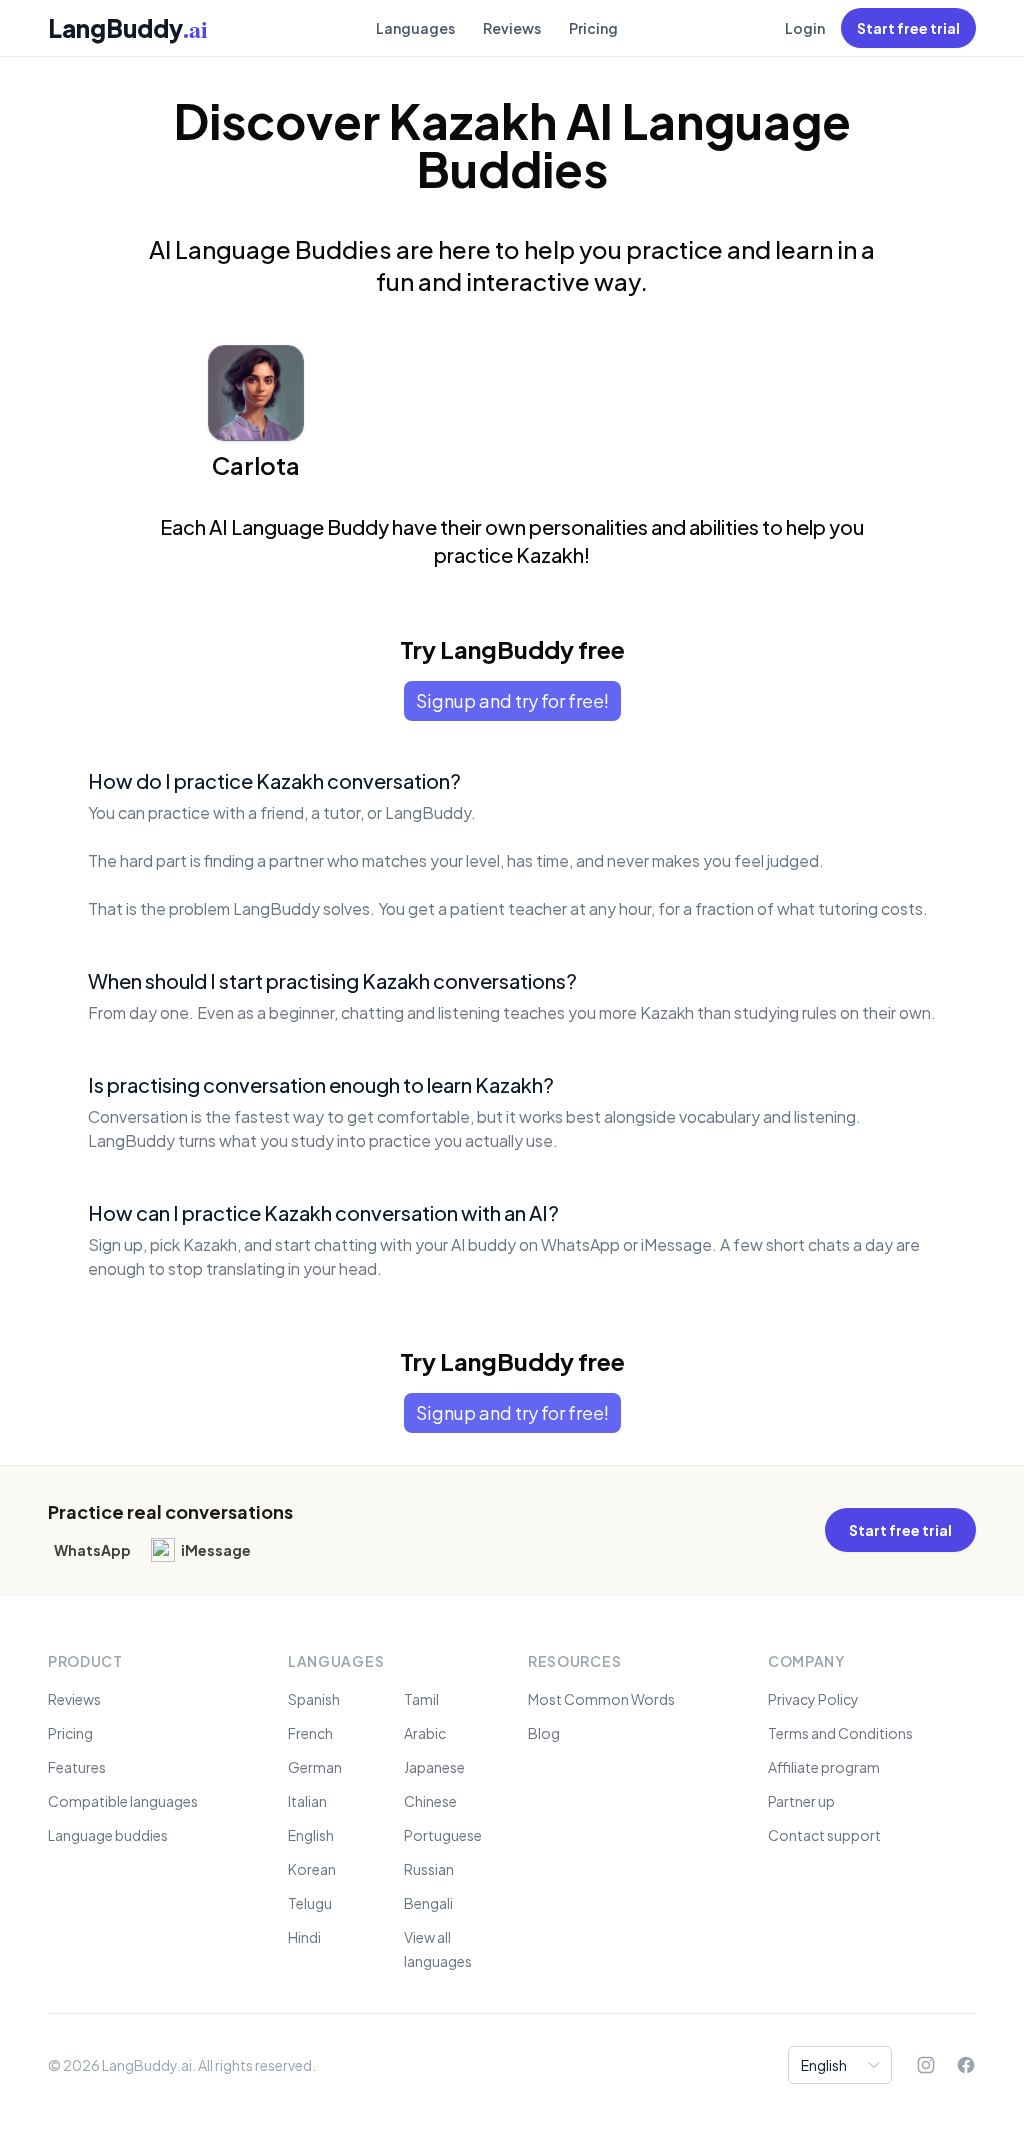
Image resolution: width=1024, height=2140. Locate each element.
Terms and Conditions (840, 1733)
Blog (544, 1733)
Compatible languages (123, 1801)
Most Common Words (601, 1699)
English (311, 1835)
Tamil (421, 1699)
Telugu (310, 1903)
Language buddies (108, 1835)
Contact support (824, 1835)
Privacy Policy (813, 1699)
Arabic (425, 1733)
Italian (307, 1801)
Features (77, 1767)
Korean (312, 1869)
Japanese (434, 1767)
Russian (429, 1869)
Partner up (801, 1801)
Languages (415, 28)
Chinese (430, 1801)
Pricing (593, 28)
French (310, 1733)
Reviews (512, 28)
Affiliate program (824, 1767)
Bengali (428, 1903)
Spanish (314, 1699)
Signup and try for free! (512, 700)
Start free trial (908, 28)
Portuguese (443, 1835)
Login (805, 28)
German (315, 1767)
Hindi (304, 1937)
